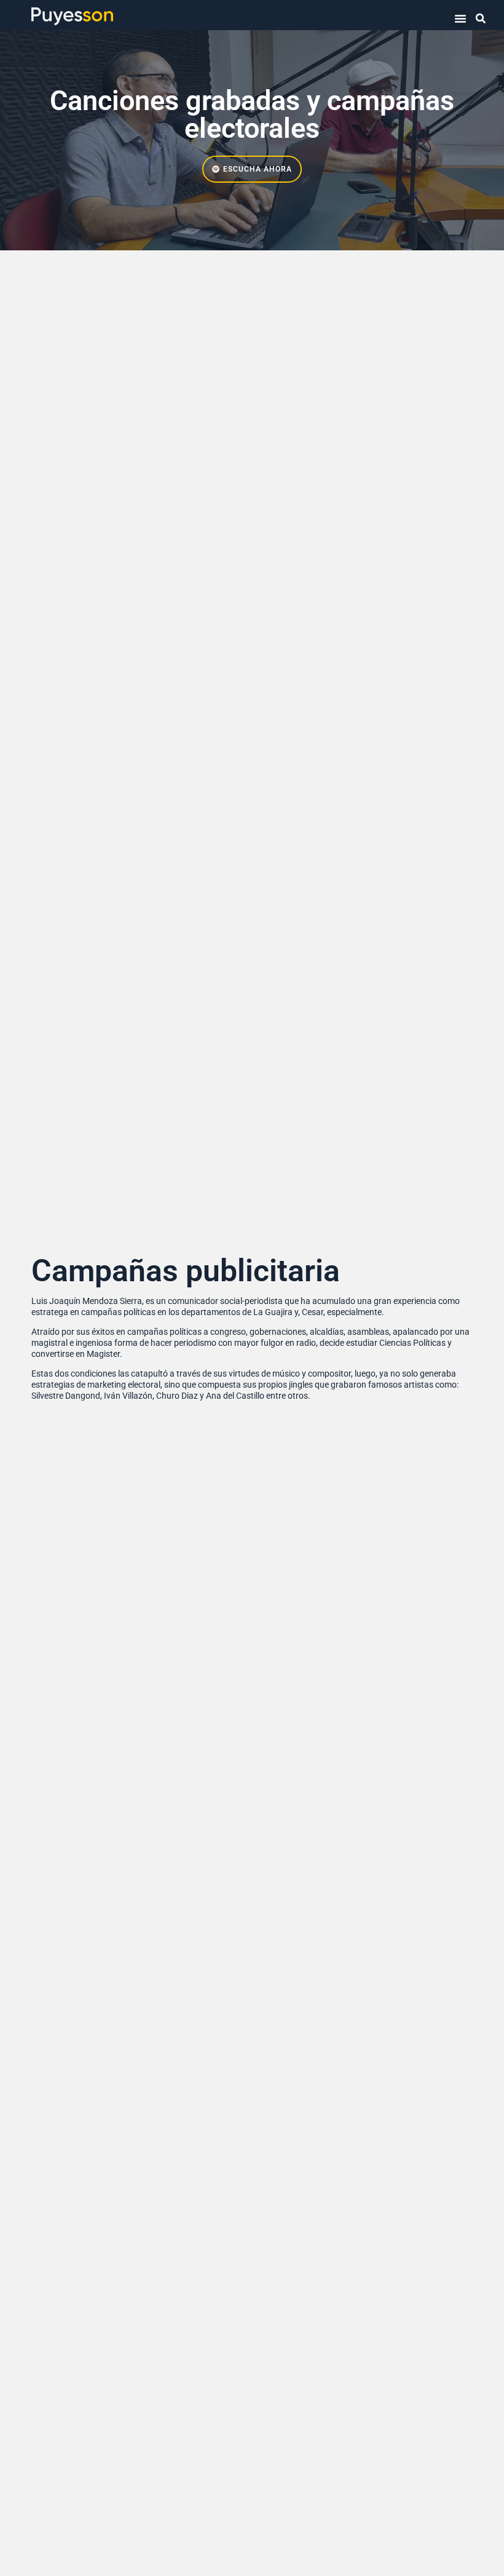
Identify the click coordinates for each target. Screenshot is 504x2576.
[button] (460, 18)
